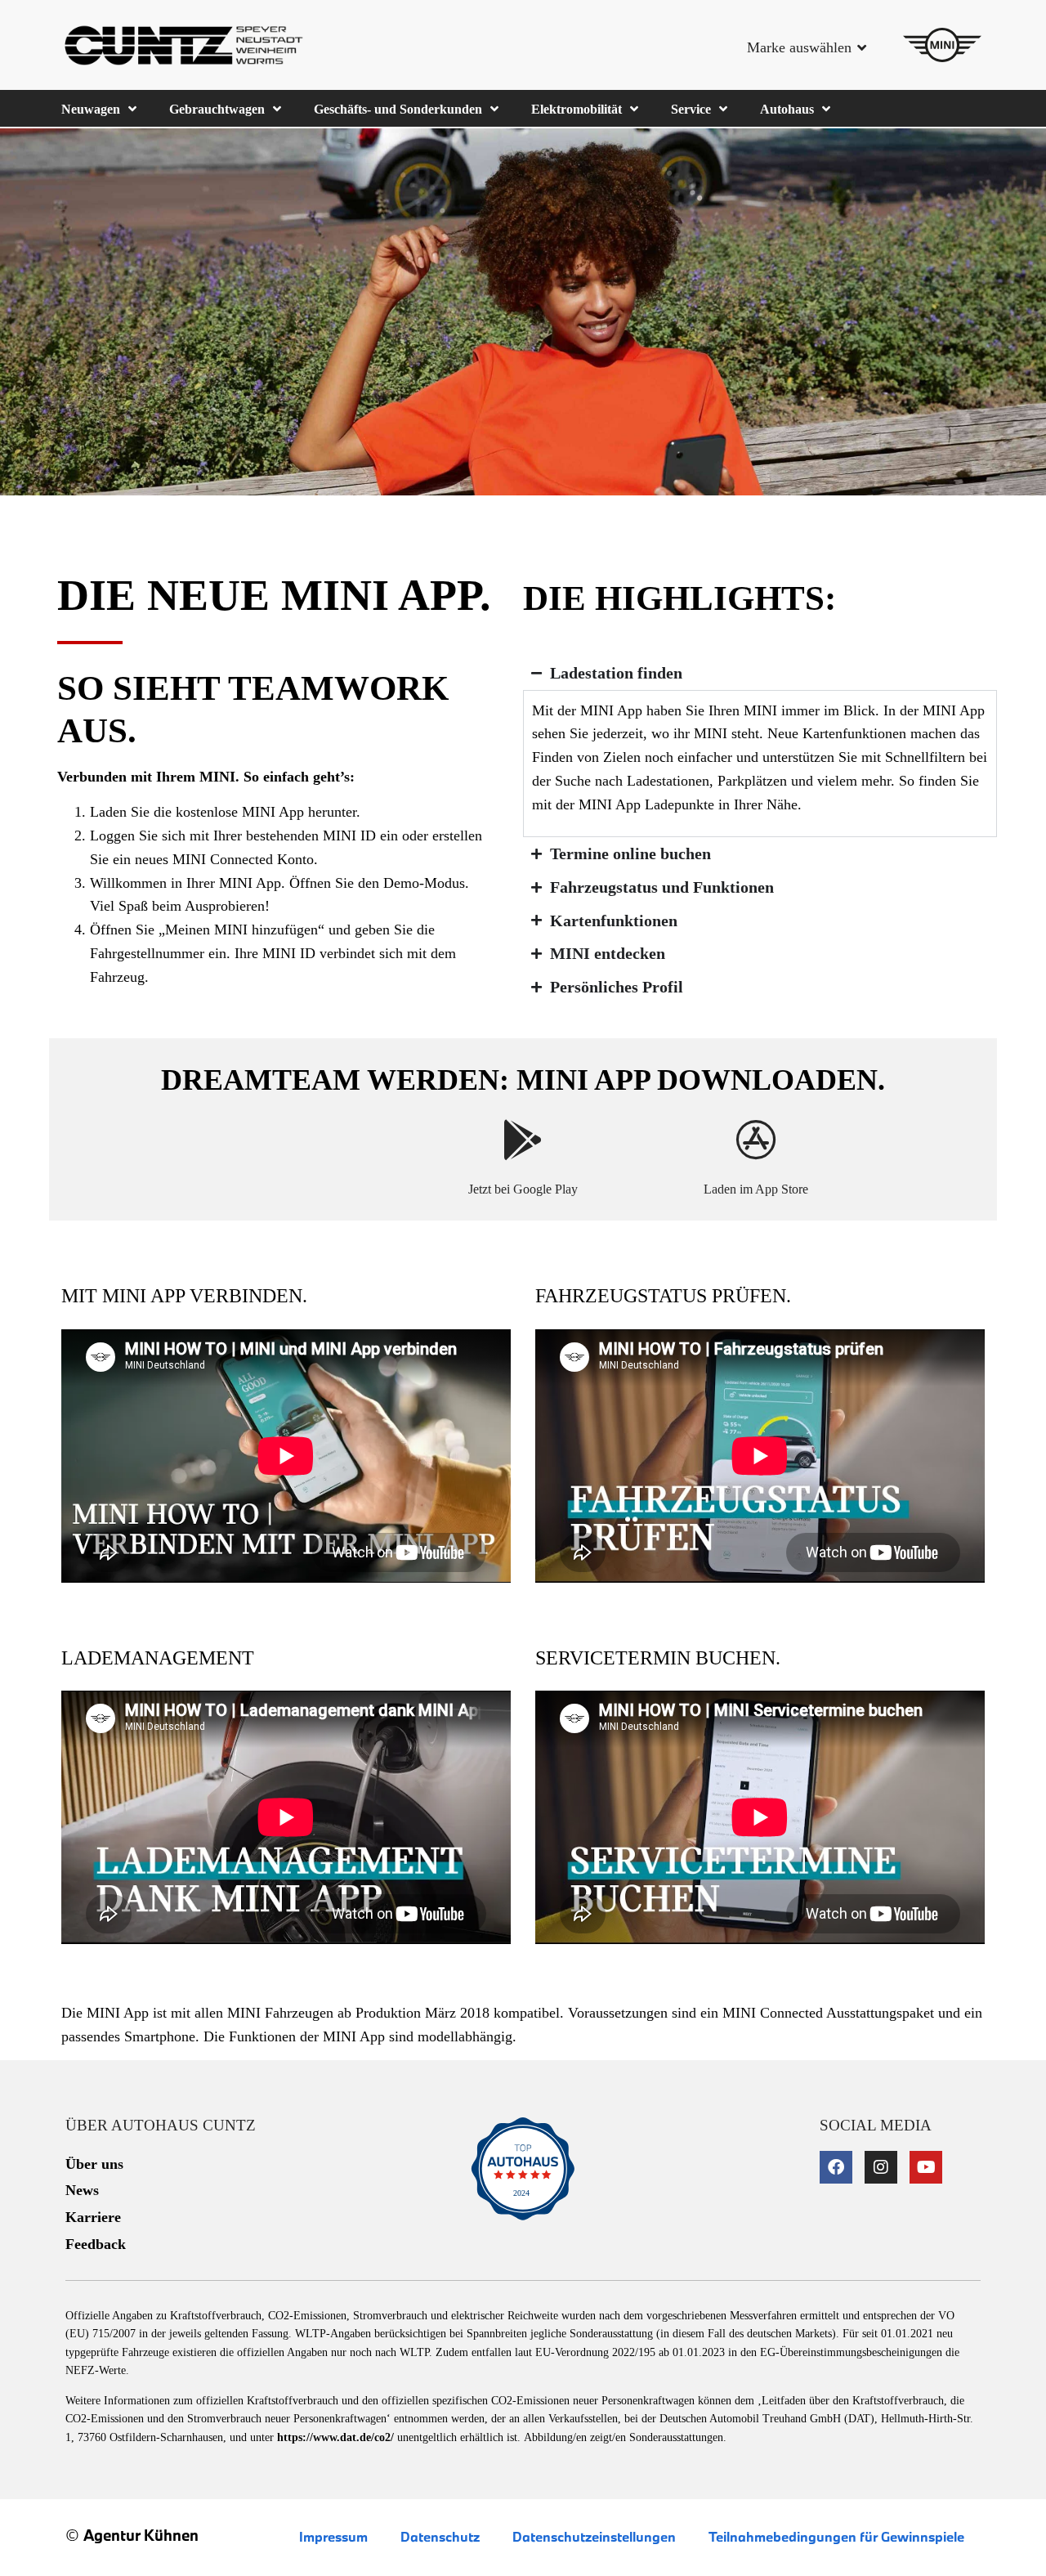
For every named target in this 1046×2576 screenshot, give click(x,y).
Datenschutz (440, 2536)
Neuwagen (91, 109)
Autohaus (787, 109)
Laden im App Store (756, 1189)
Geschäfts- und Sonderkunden (398, 109)
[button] (802, 54)
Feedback (96, 2244)
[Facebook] (836, 2167)
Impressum (333, 2536)
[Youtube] (926, 2167)
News (82, 2190)
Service (691, 109)
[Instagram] (881, 2167)
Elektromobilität (577, 109)
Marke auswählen (799, 47)
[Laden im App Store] (756, 1140)
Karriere (93, 2217)
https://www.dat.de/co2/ (335, 2437)
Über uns (94, 2164)
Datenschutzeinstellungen (594, 2536)
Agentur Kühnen (141, 2535)
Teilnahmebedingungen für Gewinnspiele (836, 2536)
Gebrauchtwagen (217, 109)
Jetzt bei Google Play (523, 1189)
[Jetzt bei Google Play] (523, 1140)
